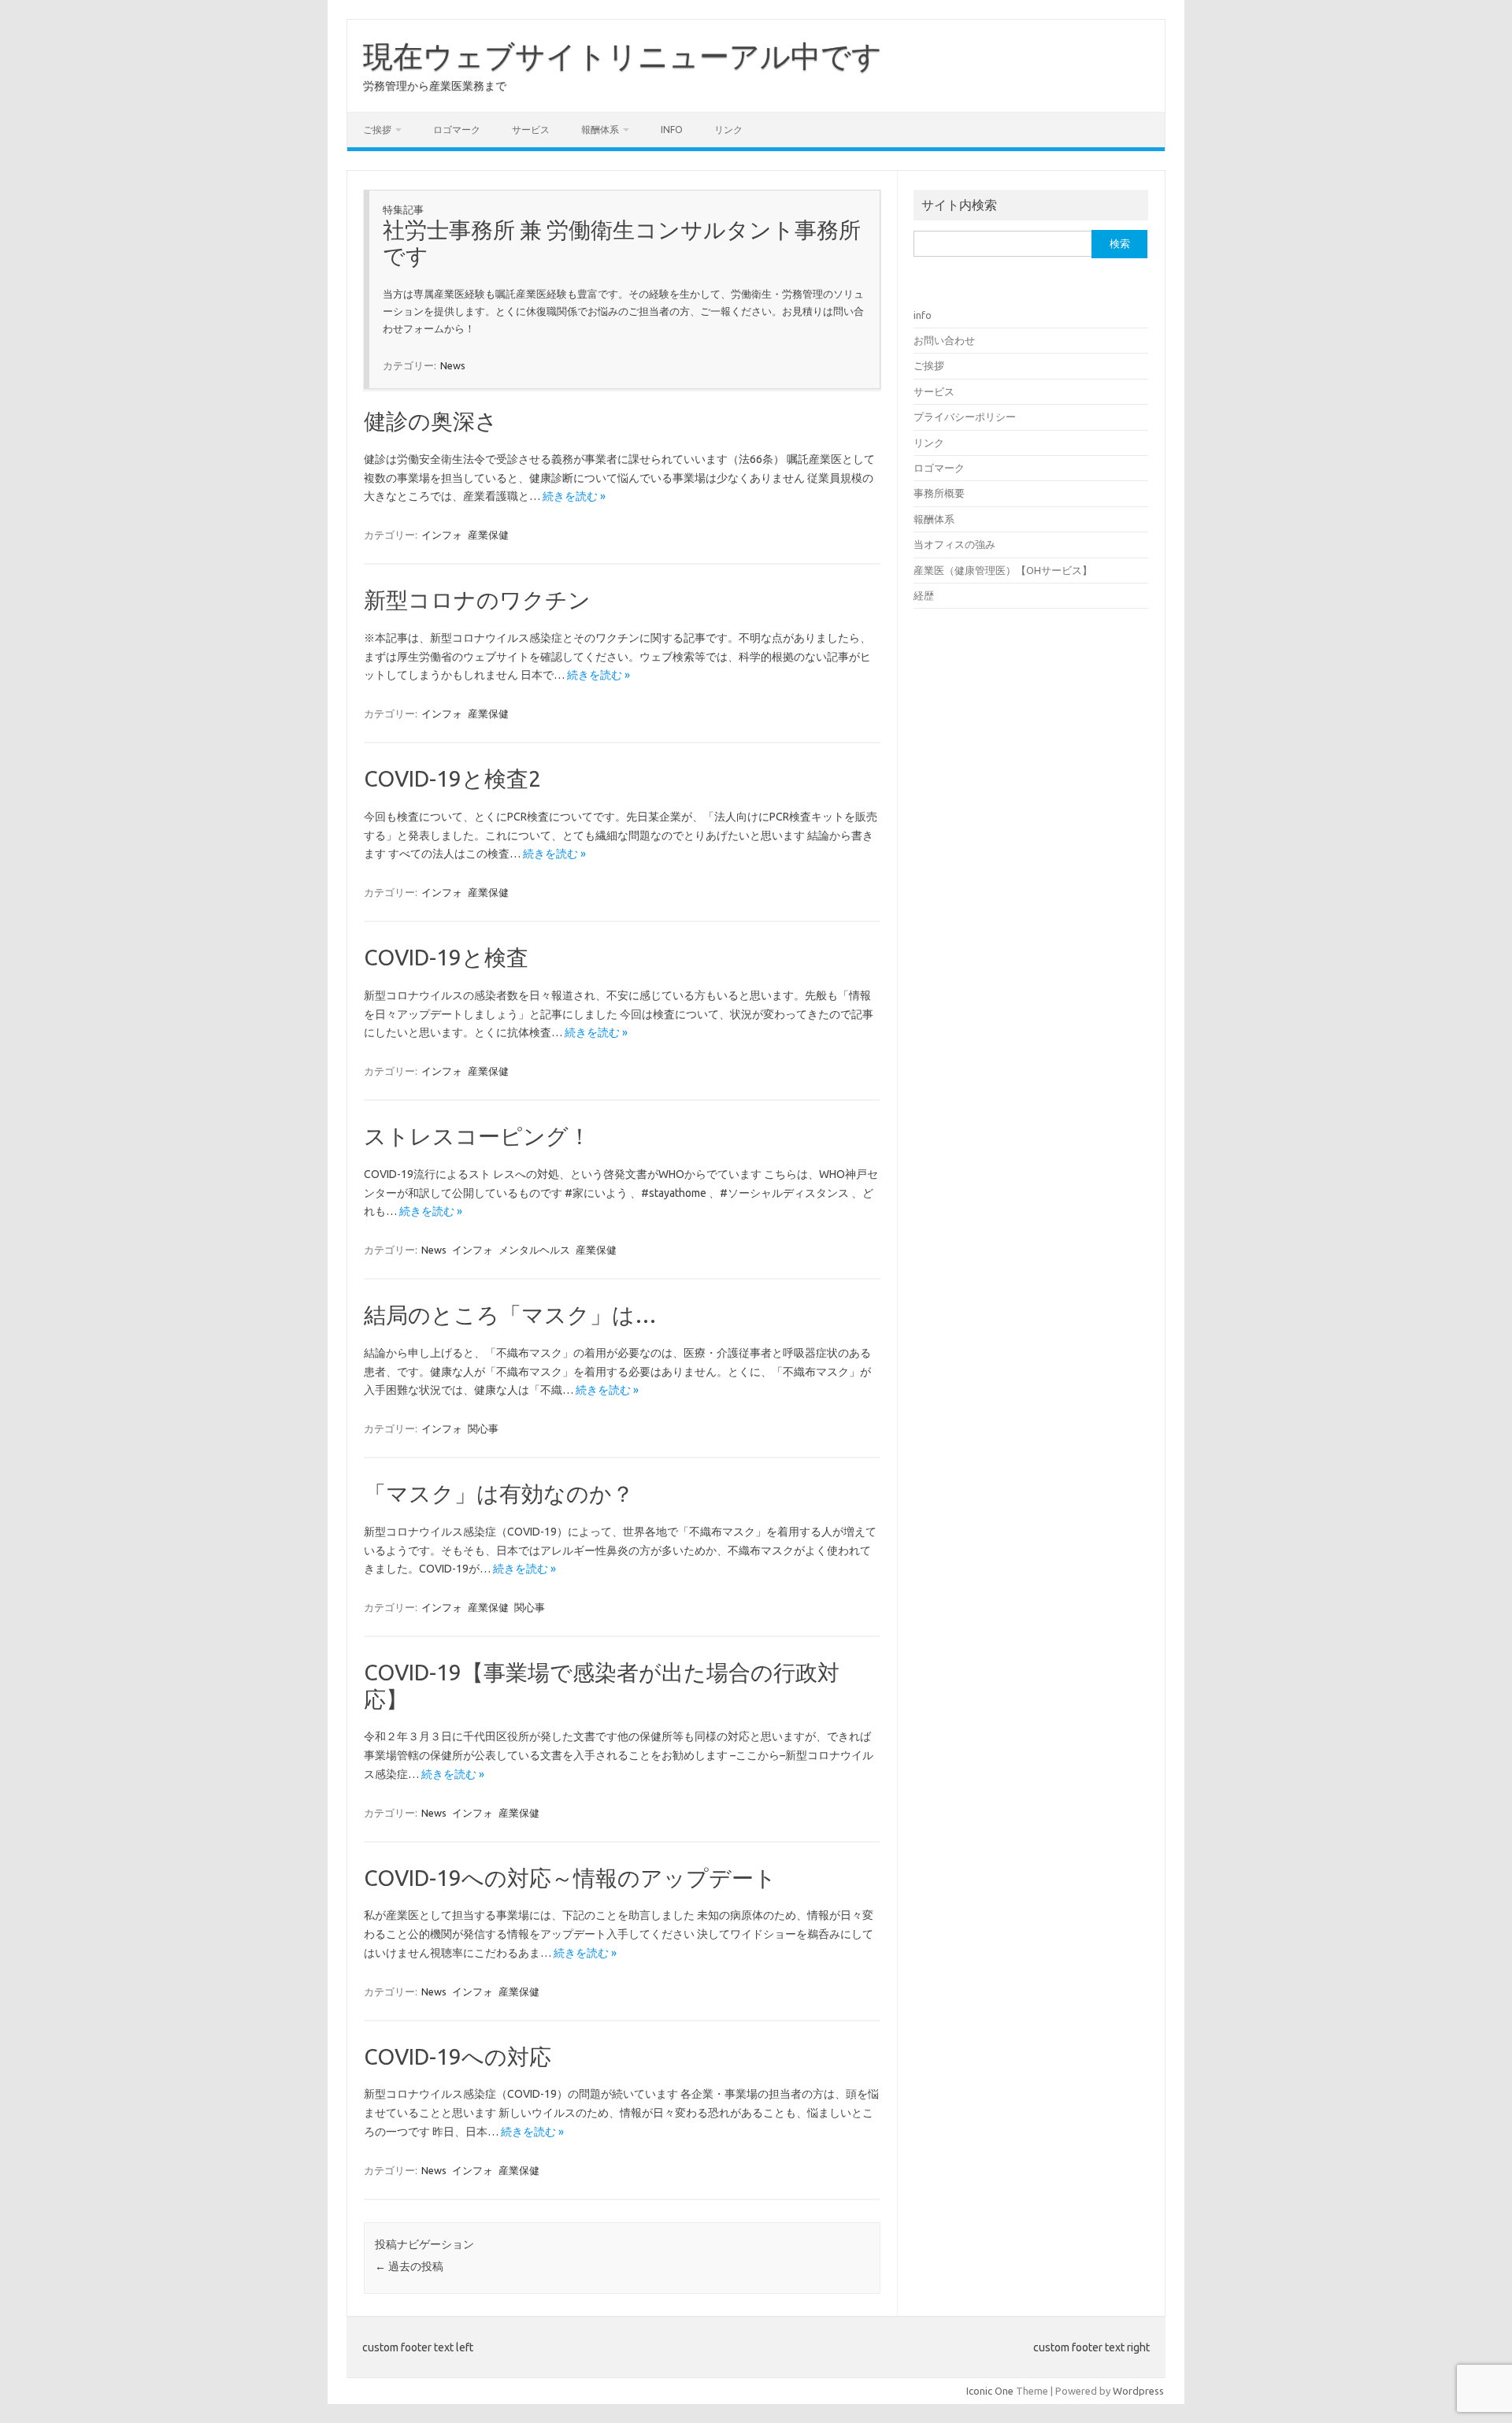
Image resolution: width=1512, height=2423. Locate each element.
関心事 (483, 1428)
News (453, 365)
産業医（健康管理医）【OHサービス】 (1003, 570)
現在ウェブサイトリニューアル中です (623, 56)
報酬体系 (600, 130)
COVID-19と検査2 (452, 778)
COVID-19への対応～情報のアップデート (570, 1878)
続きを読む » (574, 496)
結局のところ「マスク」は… (510, 1315)
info (672, 130)
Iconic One (990, 2391)
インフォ (442, 535)
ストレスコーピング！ (477, 1136)
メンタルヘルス (534, 1250)
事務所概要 (939, 493)
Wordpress (1138, 2391)
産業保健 (488, 535)
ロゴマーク (457, 130)
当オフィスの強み (954, 544)
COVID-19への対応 (458, 2056)
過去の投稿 (409, 2266)
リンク (728, 130)
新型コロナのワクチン (477, 600)
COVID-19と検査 (446, 957)
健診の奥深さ (431, 421)
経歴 (924, 595)
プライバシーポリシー (965, 417)
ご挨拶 (377, 130)
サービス (531, 130)
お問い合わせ (944, 340)
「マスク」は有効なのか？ (499, 1493)
